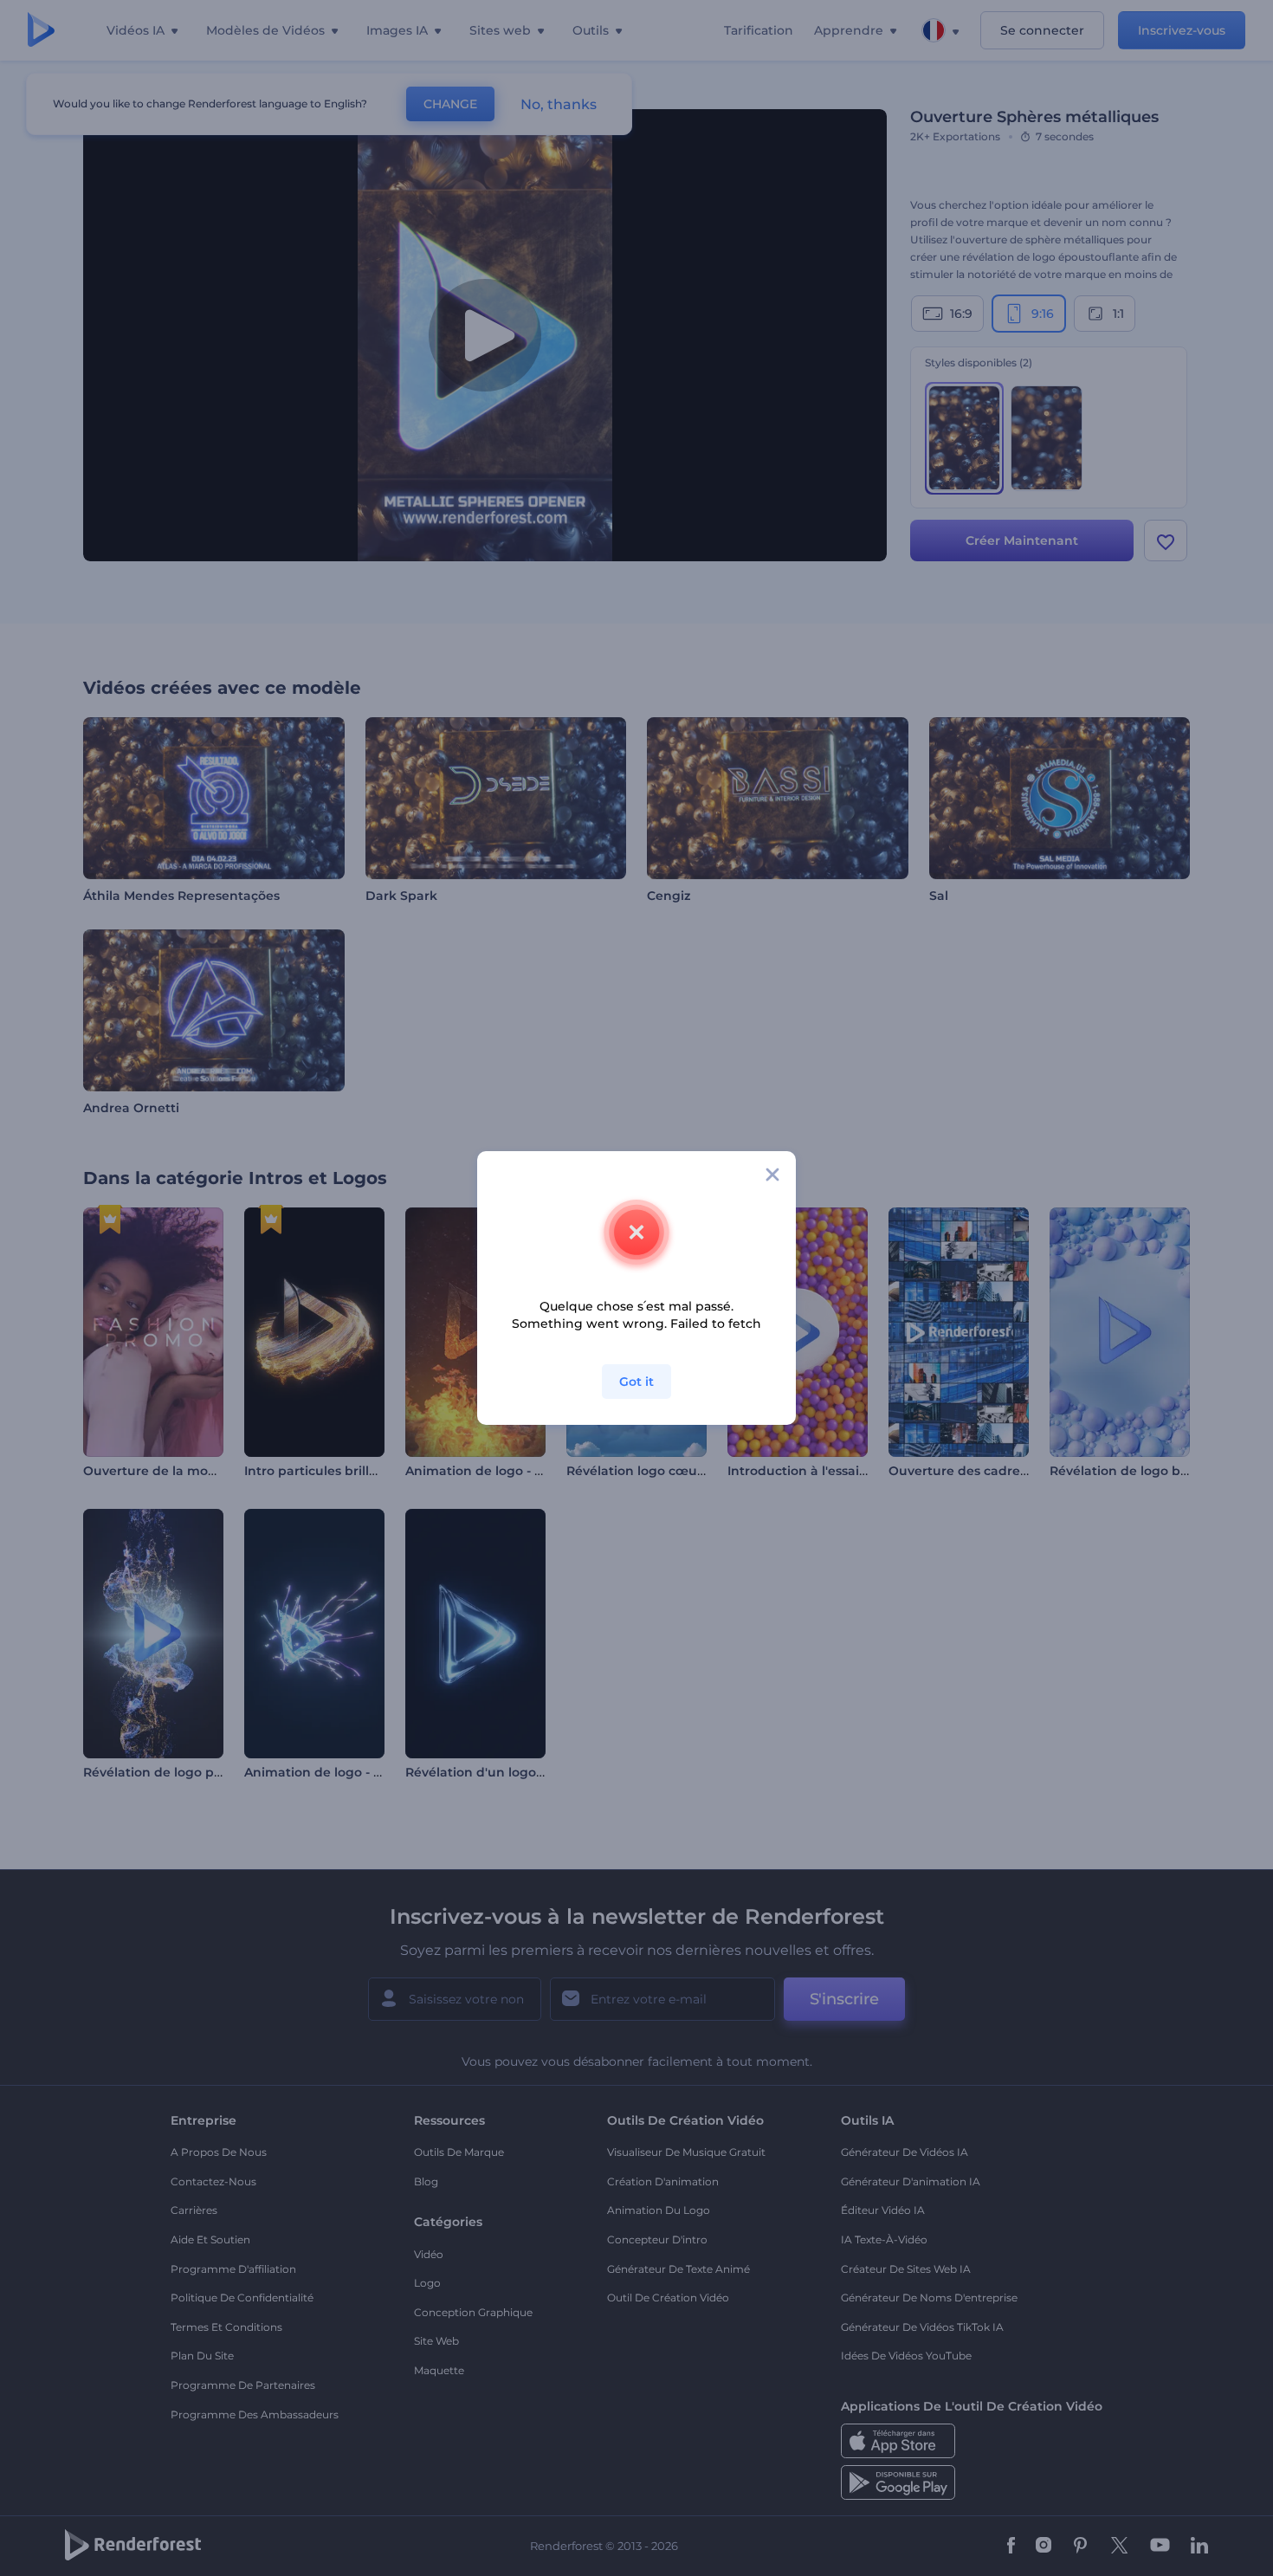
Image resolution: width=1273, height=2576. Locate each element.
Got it (636, 1382)
